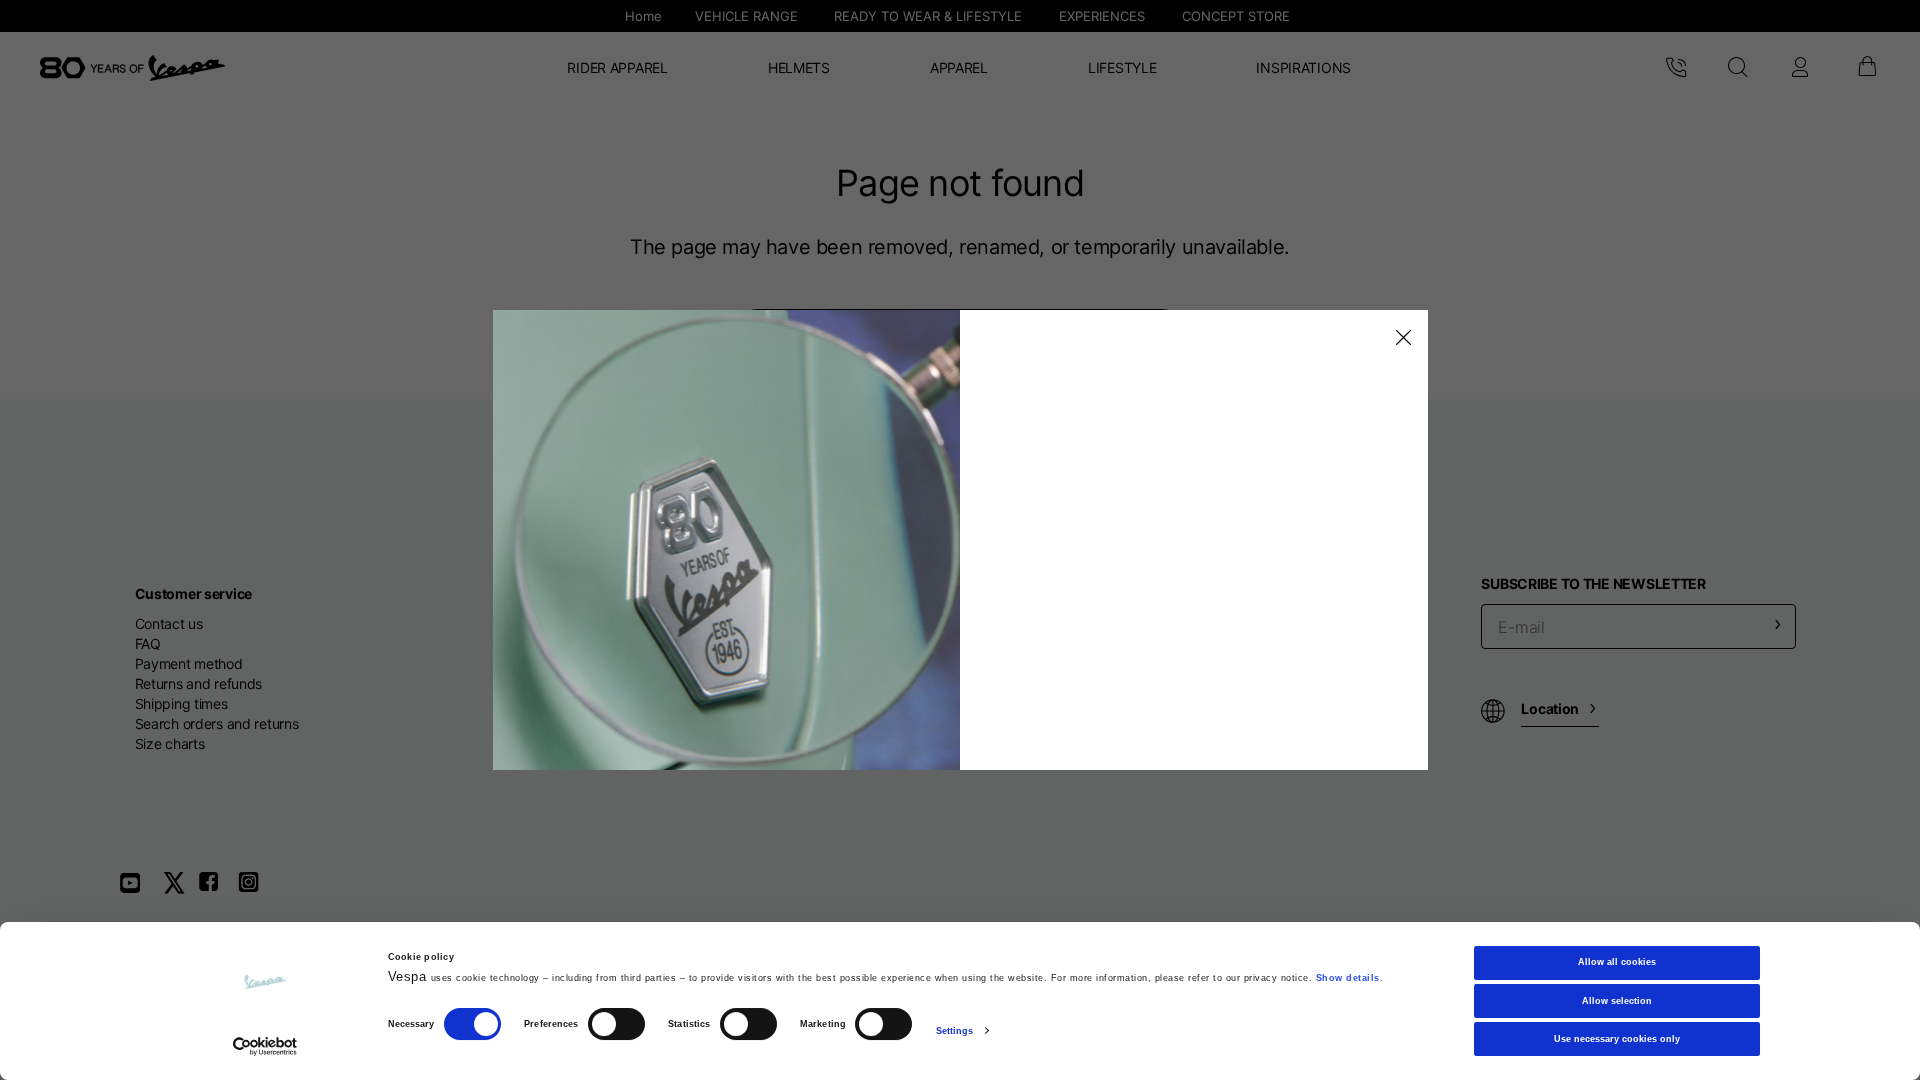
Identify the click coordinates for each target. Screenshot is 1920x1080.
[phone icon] (1676, 68)
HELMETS (799, 67)
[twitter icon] (180, 889)
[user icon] (1800, 68)
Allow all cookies (1617, 962)
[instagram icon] (256, 889)
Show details (1348, 978)
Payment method (189, 663)
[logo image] (132, 68)
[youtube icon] (142, 889)
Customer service (194, 593)
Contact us (169, 623)
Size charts (170, 743)
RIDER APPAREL (617, 67)
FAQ (148, 643)
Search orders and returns (217, 723)
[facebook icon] (218, 889)
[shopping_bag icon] (1865, 68)
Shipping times (181, 703)
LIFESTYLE (1122, 67)
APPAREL (959, 67)
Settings (955, 1031)
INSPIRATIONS (1303, 67)
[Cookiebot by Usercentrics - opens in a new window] (265, 1046)
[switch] (616, 1025)
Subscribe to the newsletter (1593, 583)
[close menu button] (1400, 338)
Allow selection (1617, 1001)
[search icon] (1737, 68)
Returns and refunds (199, 683)
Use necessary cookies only (1617, 1039)
